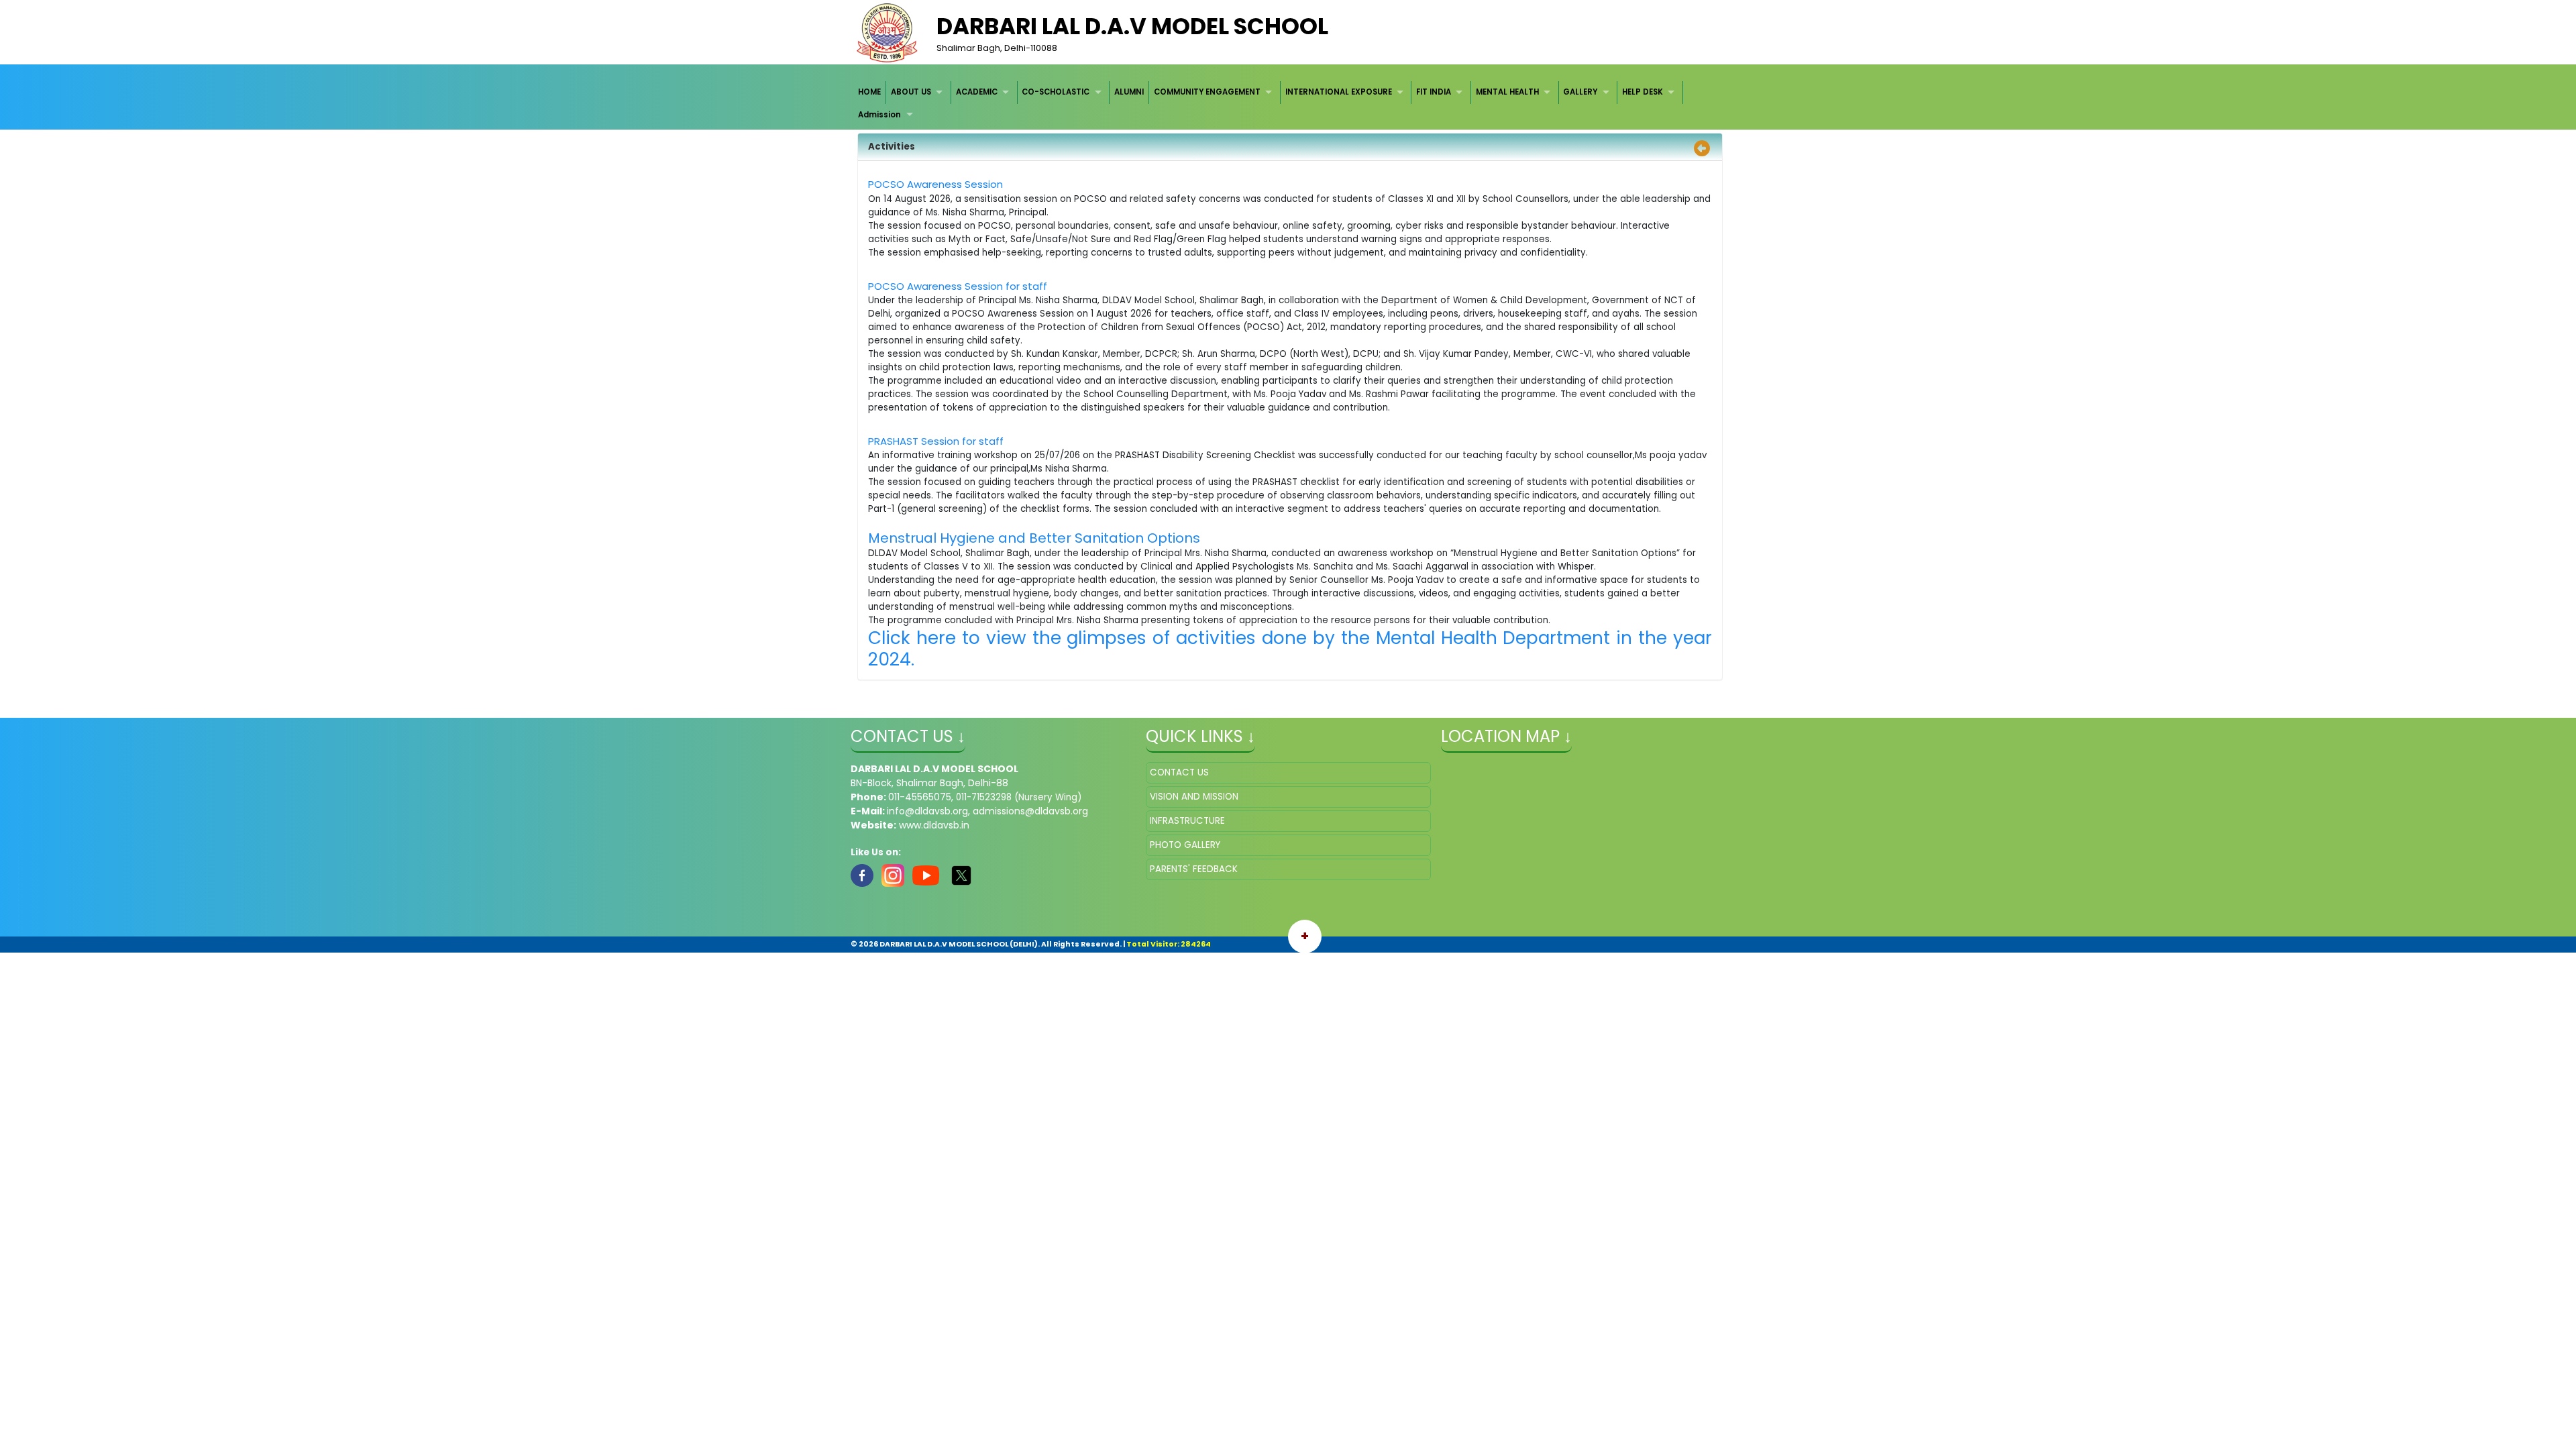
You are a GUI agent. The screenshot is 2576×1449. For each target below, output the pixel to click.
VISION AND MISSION (1194, 797)
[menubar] (1288, 104)
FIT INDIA (1434, 92)
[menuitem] (870, 92)
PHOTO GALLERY (1185, 845)
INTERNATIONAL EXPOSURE (1339, 92)
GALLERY (1580, 92)
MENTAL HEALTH (1507, 92)
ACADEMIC (977, 92)
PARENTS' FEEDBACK (1194, 869)
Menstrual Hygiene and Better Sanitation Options (1034, 538)
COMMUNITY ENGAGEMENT (1207, 92)
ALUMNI (1129, 92)
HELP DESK (1643, 92)
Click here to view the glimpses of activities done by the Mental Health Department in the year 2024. (1290, 648)
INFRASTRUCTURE (1187, 821)
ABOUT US (911, 92)
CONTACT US (1179, 772)
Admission (879, 115)
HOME (869, 92)
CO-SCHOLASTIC (1056, 92)
